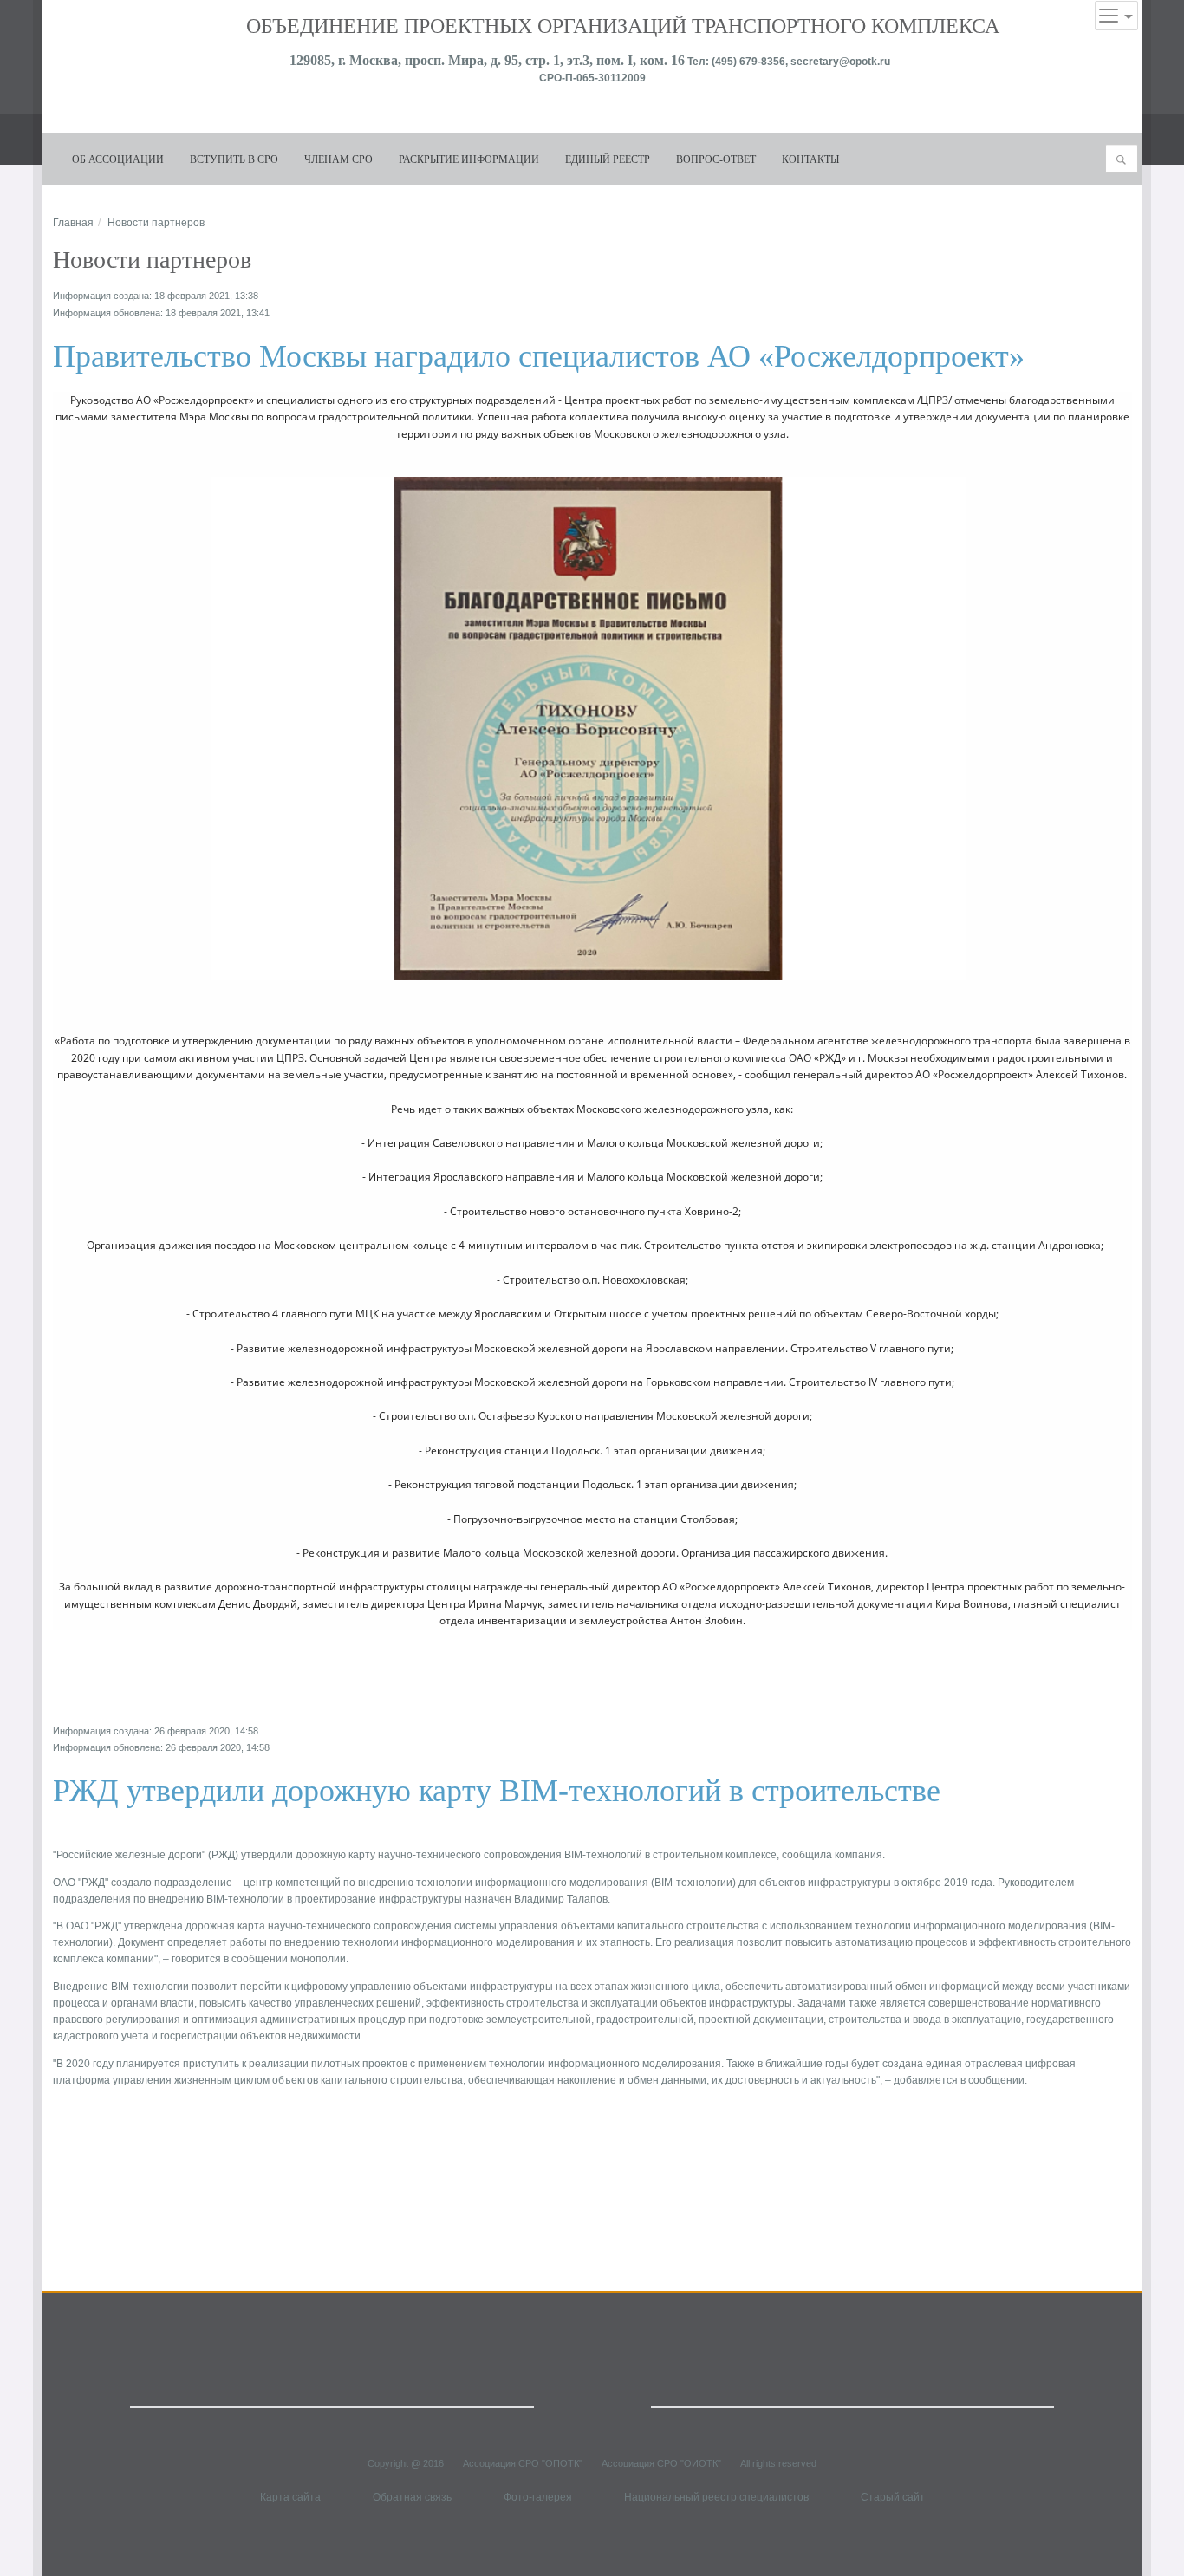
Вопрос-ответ (716, 159)
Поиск (1126, 159)
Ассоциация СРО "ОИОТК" (661, 2462)
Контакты (810, 159)
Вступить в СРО (234, 159)
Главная (73, 223)
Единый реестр (608, 159)
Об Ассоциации (118, 159)
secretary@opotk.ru (842, 62)
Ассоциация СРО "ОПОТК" (523, 2462)
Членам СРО (338, 159)
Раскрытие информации (469, 159)
